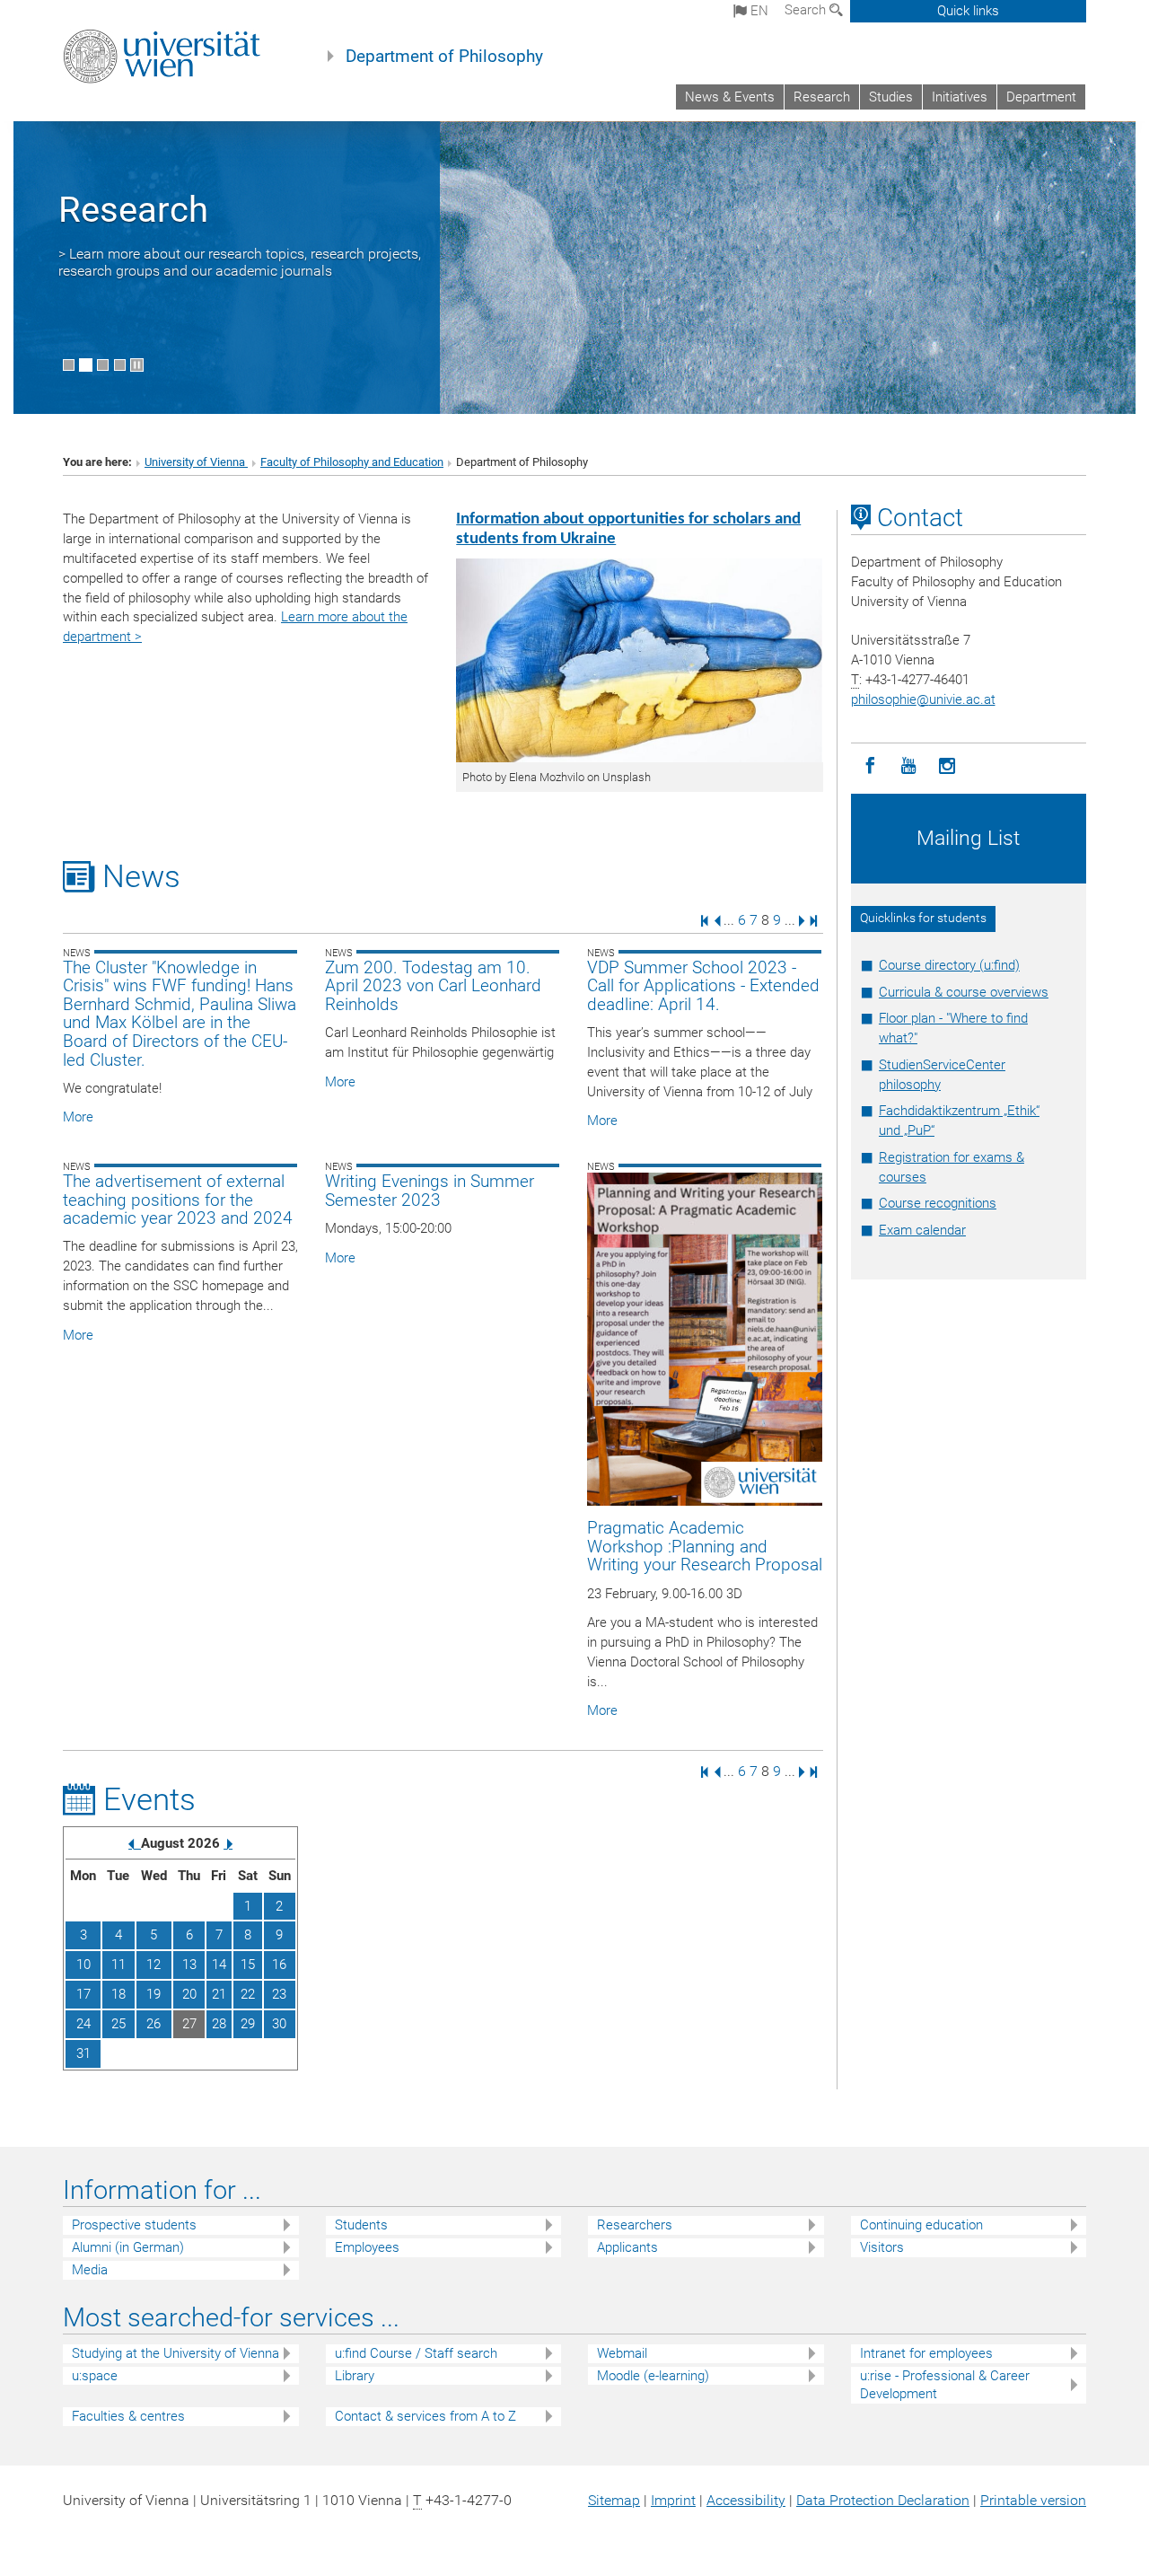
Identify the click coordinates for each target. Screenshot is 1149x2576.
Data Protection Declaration (883, 2500)
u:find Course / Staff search (416, 2353)
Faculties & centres (128, 2416)
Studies (891, 97)
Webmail (622, 2353)
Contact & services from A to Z (425, 2416)
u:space (95, 2376)
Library (355, 2376)
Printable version (1033, 2500)
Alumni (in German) (128, 2247)
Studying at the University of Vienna (175, 2353)
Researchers (635, 2225)
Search (807, 10)
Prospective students (134, 2225)
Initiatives (960, 97)
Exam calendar (922, 1230)
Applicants (627, 2247)
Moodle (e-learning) (653, 2376)
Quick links (968, 11)
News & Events (730, 97)
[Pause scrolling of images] (137, 365)
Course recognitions (938, 1203)
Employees (367, 2247)
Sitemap (614, 2500)
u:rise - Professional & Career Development (945, 2385)
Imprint (673, 2500)
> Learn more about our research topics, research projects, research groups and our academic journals (240, 262)
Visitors (882, 2247)
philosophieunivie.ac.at (923, 699)
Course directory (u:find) (949, 965)
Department (1041, 97)
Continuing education (921, 2225)
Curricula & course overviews (964, 992)
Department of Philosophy (444, 57)
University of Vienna (196, 462)
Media (90, 2270)
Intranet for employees (926, 2353)
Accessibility (746, 2500)
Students (361, 2225)
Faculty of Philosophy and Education (352, 462)
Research (822, 97)
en (758, 11)
